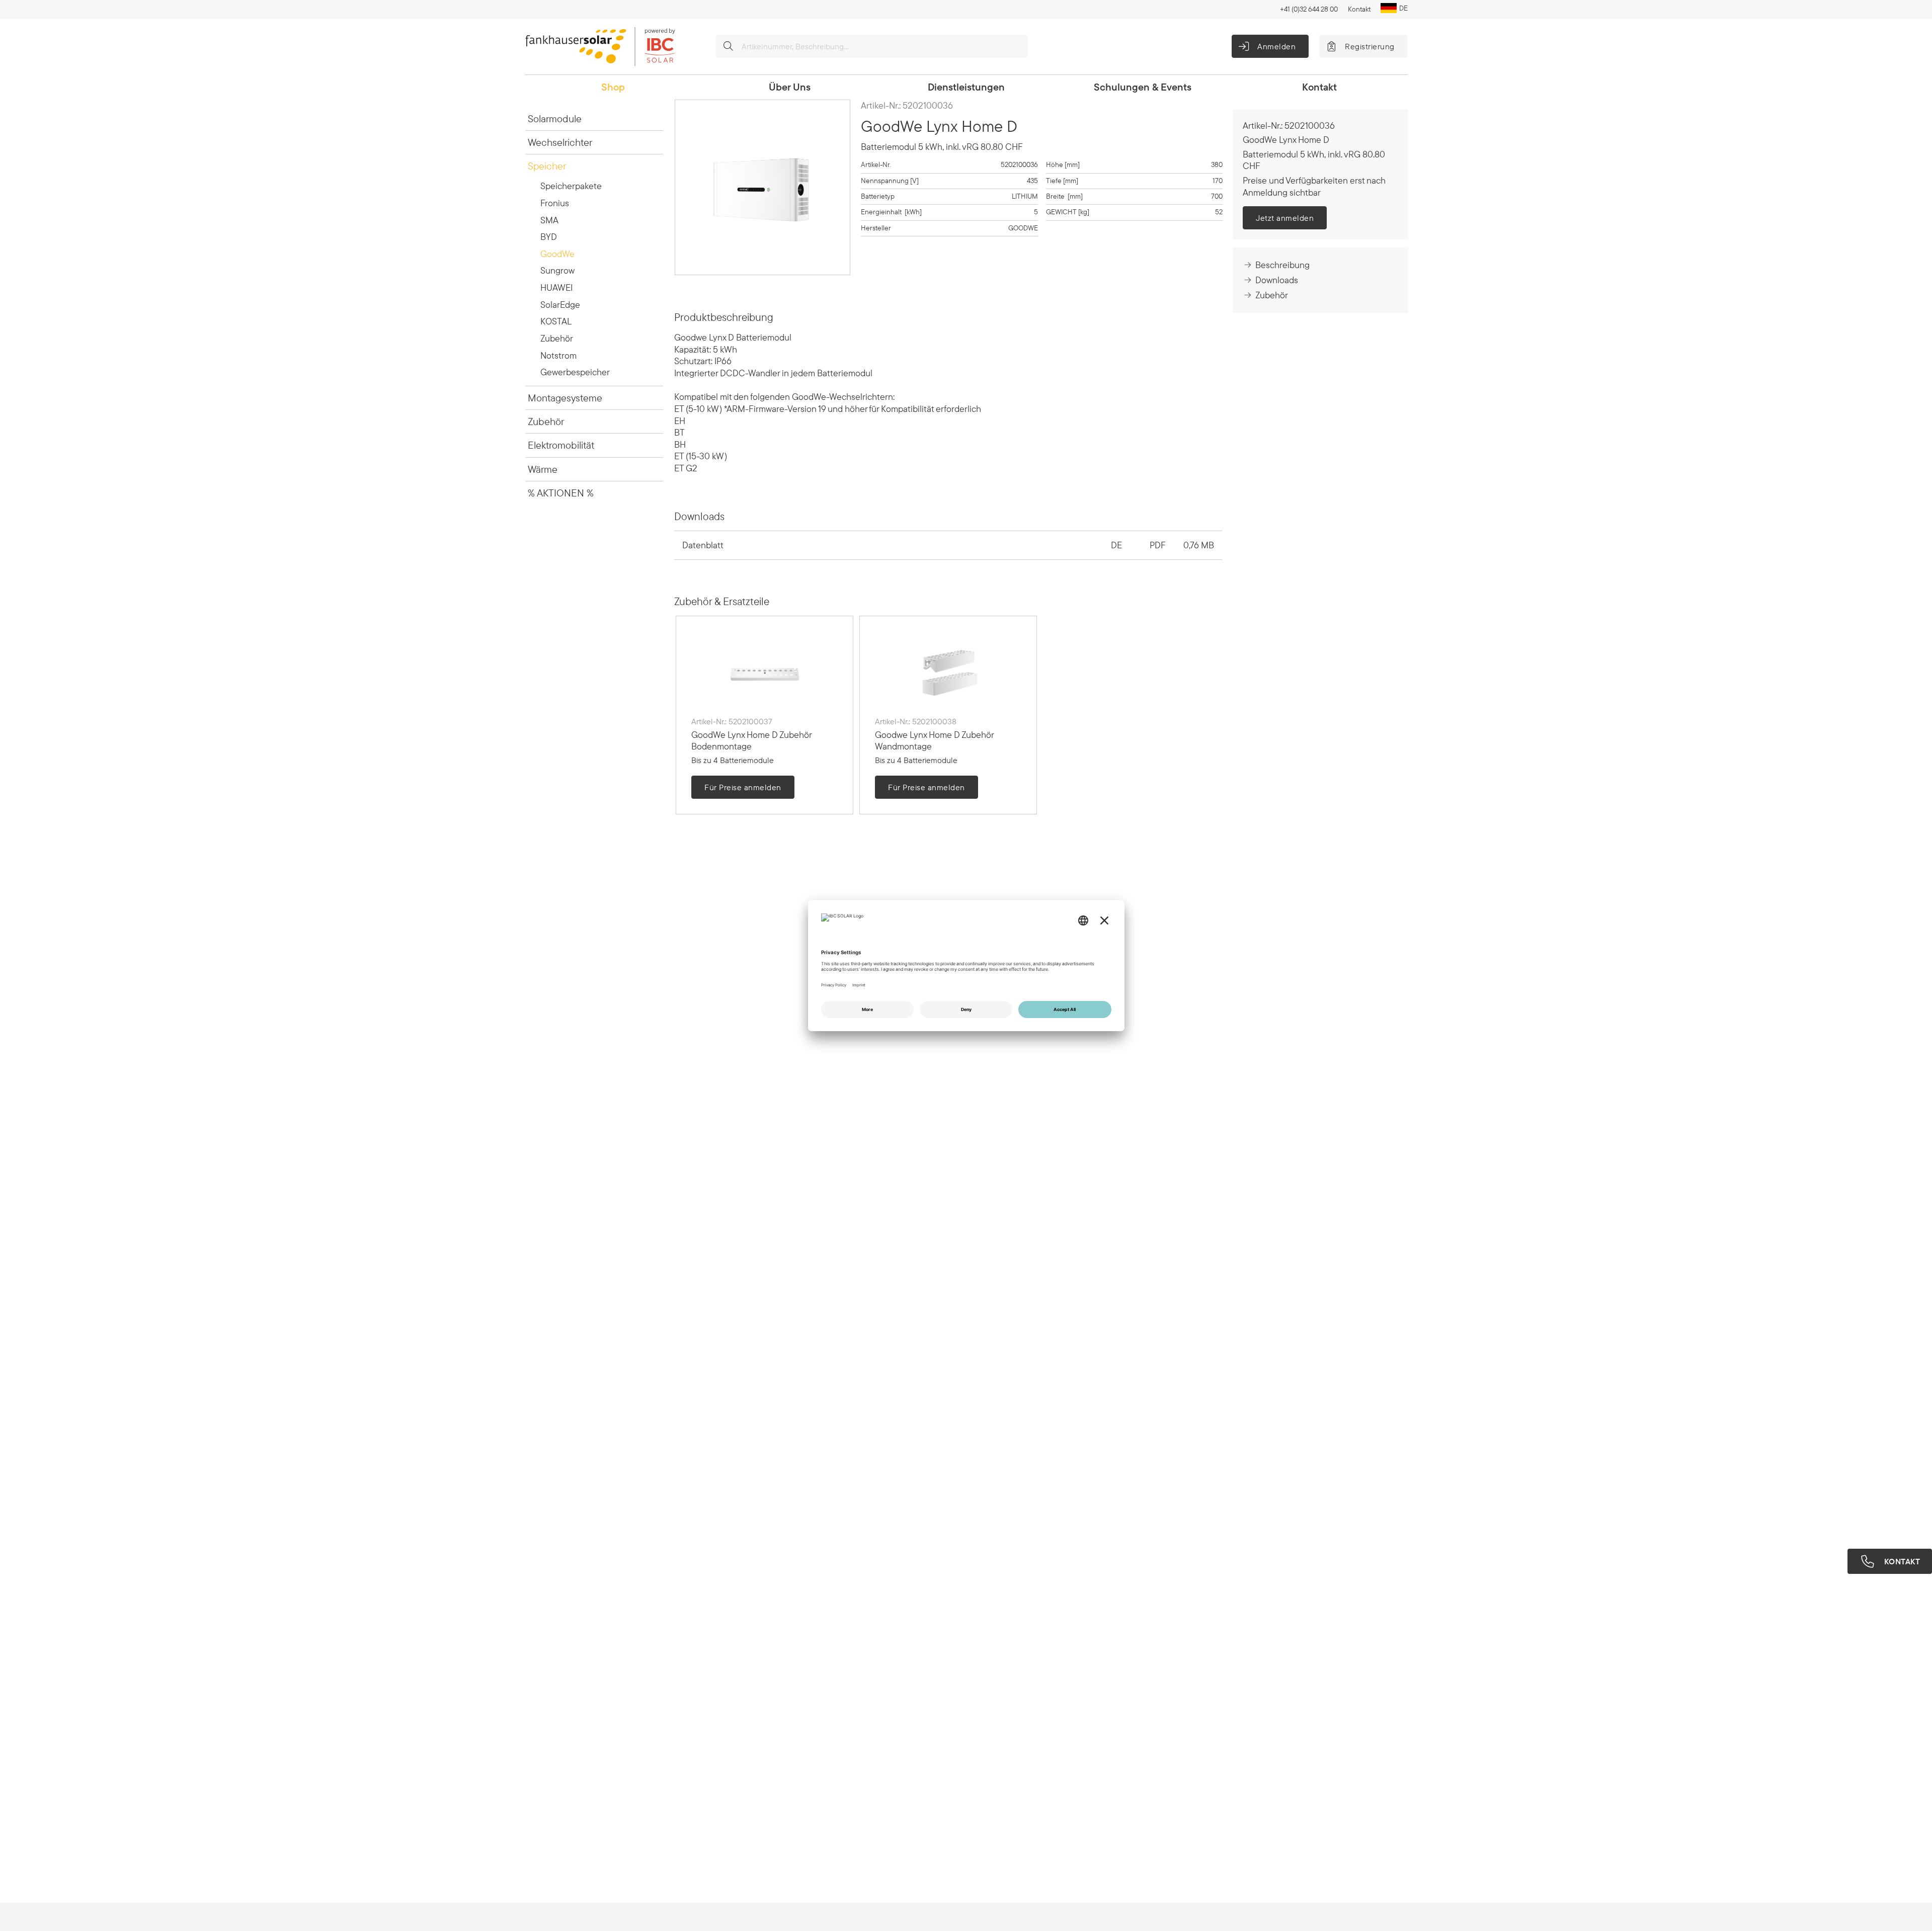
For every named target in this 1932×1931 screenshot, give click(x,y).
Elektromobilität (561, 445)
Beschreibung (1282, 265)
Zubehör (557, 338)
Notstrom (558, 355)
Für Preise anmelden (743, 787)
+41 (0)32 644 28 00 (1309, 9)
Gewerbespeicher (575, 372)
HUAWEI (556, 287)
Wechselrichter (560, 142)
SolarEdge (560, 305)
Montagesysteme (565, 398)
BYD (549, 237)
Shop (613, 87)
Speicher (547, 166)
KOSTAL (556, 321)
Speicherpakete (571, 186)
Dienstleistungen (966, 87)
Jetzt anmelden (1285, 218)
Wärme (543, 469)
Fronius (555, 203)
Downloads (1277, 280)
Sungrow (557, 270)
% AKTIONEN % (561, 493)
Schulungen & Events (1143, 87)
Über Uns (790, 87)
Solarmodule (555, 118)
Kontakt (1359, 9)
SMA (549, 220)
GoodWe (557, 254)
